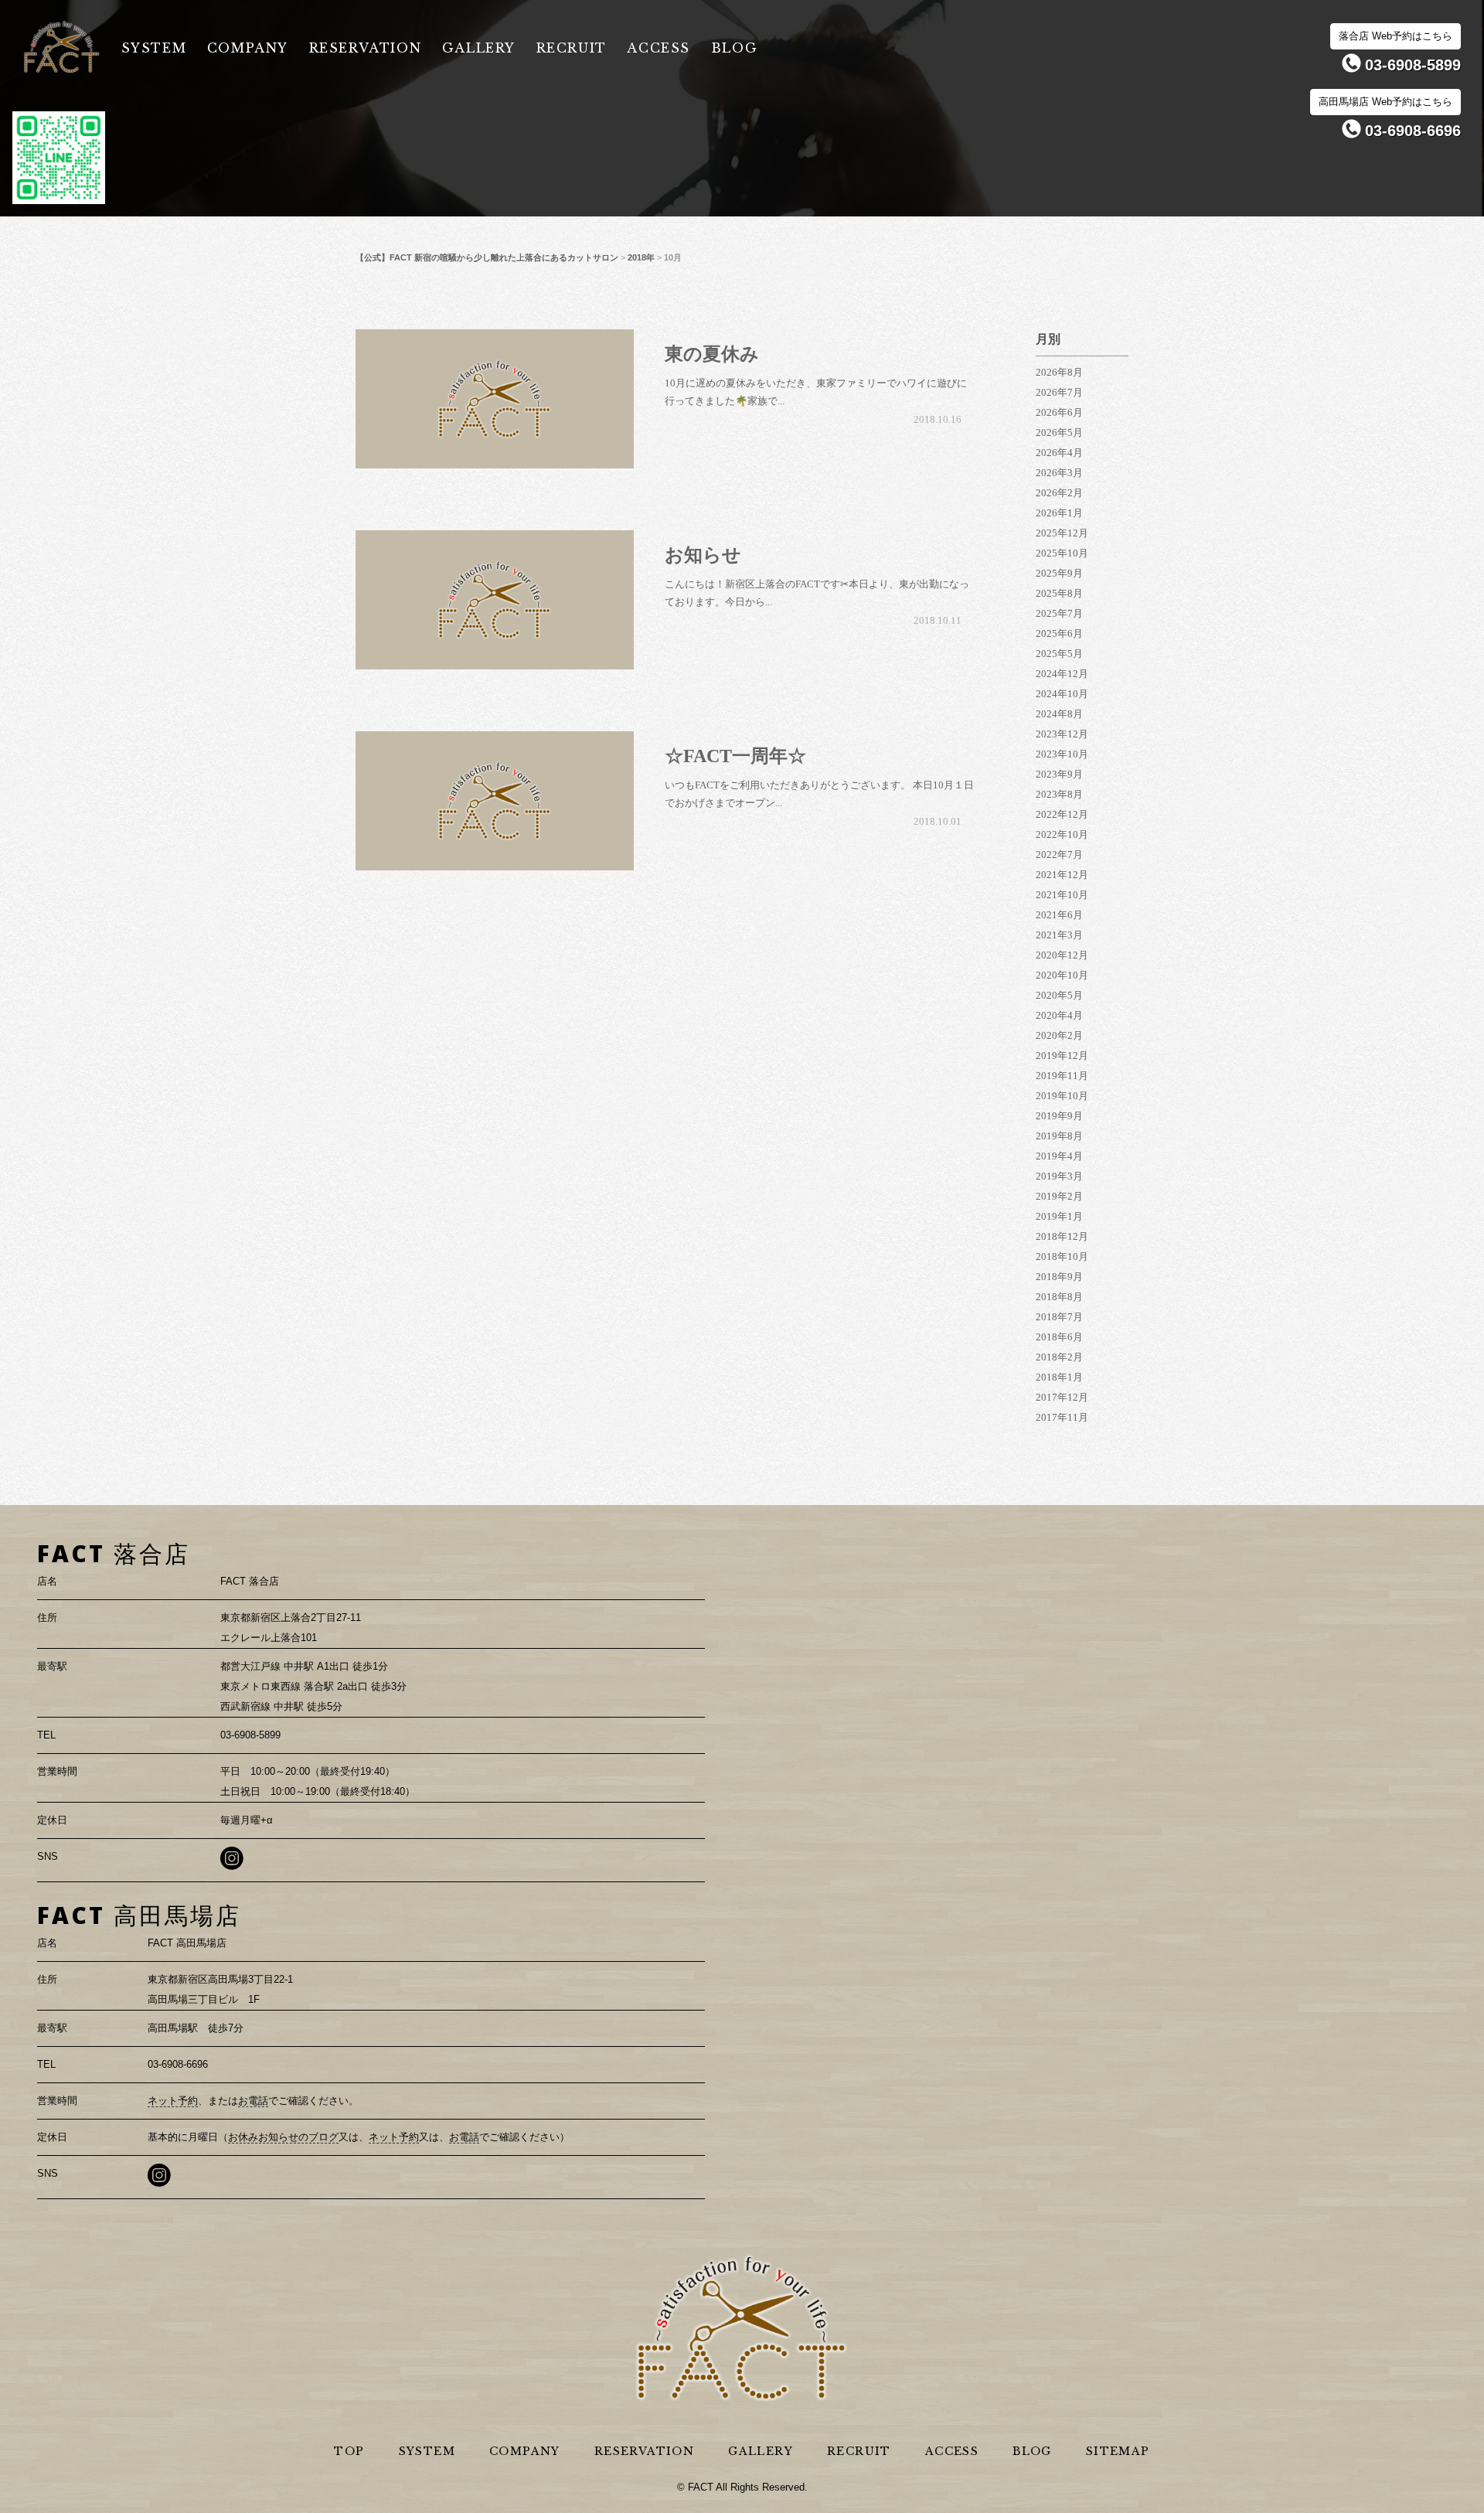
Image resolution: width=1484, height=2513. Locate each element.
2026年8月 (1059, 372)
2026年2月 (1059, 493)
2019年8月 (1059, 1136)
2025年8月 (1059, 593)
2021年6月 (1059, 915)
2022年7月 (1059, 855)
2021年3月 (1059, 935)
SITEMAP (1118, 2451)
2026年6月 (1059, 412)
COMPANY (248, 48)
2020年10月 (1062, 975)
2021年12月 (1062, 875)
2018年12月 (1062, 1236)
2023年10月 (1062, 754)
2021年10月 (1062, 895)
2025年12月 (1062, 533)
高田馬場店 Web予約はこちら (1385, 102)
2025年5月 (1059, 654)
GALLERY (479, 48)
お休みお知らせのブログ (283, 2137)
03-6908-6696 (1413, 131)
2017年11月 (1062, 1417)
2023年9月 (1059, 774)
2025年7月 (1059, 613)
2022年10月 (1062, 834)
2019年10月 (1062, 1096)
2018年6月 (1059, 1337)
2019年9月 (1059, 1116)
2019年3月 (1059, 1176)
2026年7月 (1059, 392)
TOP (349, 2451)
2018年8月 (1059, 1297)
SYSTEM (154, 48)
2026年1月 (1059, 513)
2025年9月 (1059, 573)
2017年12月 (1062, 1397)
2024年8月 (1059, 714)
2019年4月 (1059, 1156)
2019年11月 (1062, 1076)
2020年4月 (1059, 1015)
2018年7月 (1059, 1317)
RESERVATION (366, 48)
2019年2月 (1059, 1196)
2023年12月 (1062, 734)
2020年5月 (1059, 995)
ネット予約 (173, 2101)
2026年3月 (1059, 473)
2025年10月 (1062, 553)
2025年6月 (1059, 633)
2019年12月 (1062, 1056)
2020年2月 (1059, 1035)
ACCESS (659, 48)
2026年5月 (1059, 432)
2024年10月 (1062, 694)
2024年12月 (1062, 674)
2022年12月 (1062, 814)
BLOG (734, 48)
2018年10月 (1062, 1256)
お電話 (253, 2101)
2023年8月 (1059, 794)
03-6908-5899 (1413, 65)
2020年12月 (1062, 955)
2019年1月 (1059, 1216)
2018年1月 (1059, 1377)
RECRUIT (572, 48)
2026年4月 (1059, 453)
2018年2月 (1059, 1357)
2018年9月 (1059, 1277)
